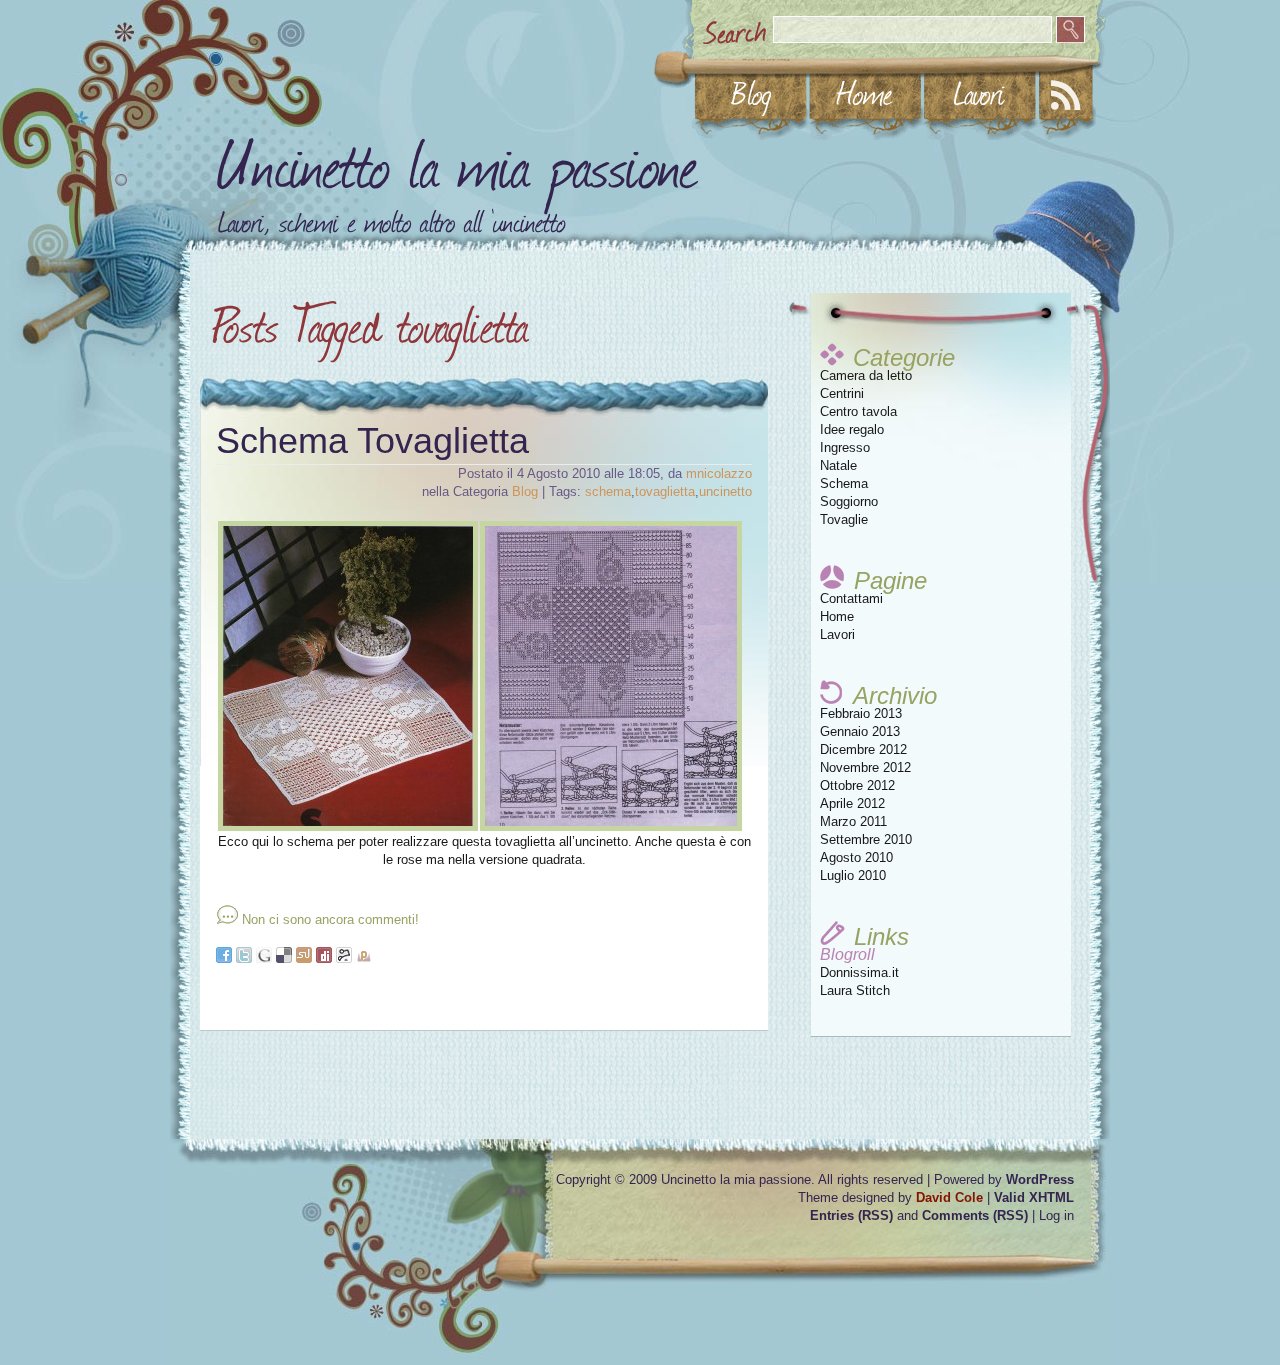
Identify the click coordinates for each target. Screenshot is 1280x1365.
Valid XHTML (1034, 1197)
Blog (525, 491)
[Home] (865, 93)
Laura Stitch (855, 990)
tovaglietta (665, 491)
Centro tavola (858, 411)
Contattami (851, 598)
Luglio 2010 (853, 875)
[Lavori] (979, 93)
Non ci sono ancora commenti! (330, 919)
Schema (844, 483)
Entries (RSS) (851, 1215)
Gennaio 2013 (860, 731)
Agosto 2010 (856, 857)
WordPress (1040, 1179)
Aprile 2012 (852, 803)
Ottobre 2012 (857, 785)
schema (608, 491)
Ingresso (845, 447)
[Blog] (751, 93)
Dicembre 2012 (863, 749)
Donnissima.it (859, 972)
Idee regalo (852, 429)
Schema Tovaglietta (372, 440)
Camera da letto (866, 375)
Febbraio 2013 (861, 713)
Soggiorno (849, 501)
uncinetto (725, 491)
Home (837, 616)
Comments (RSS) (975, 1215)
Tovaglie (844, 519)
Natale (838, 465)
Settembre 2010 (866, 839)
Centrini (842, 393)
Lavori (837, 634)
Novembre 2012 (865, 767)
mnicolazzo (719, 473)
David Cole (949, 1197)
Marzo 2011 (853, 821)
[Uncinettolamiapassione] (458, 158)
